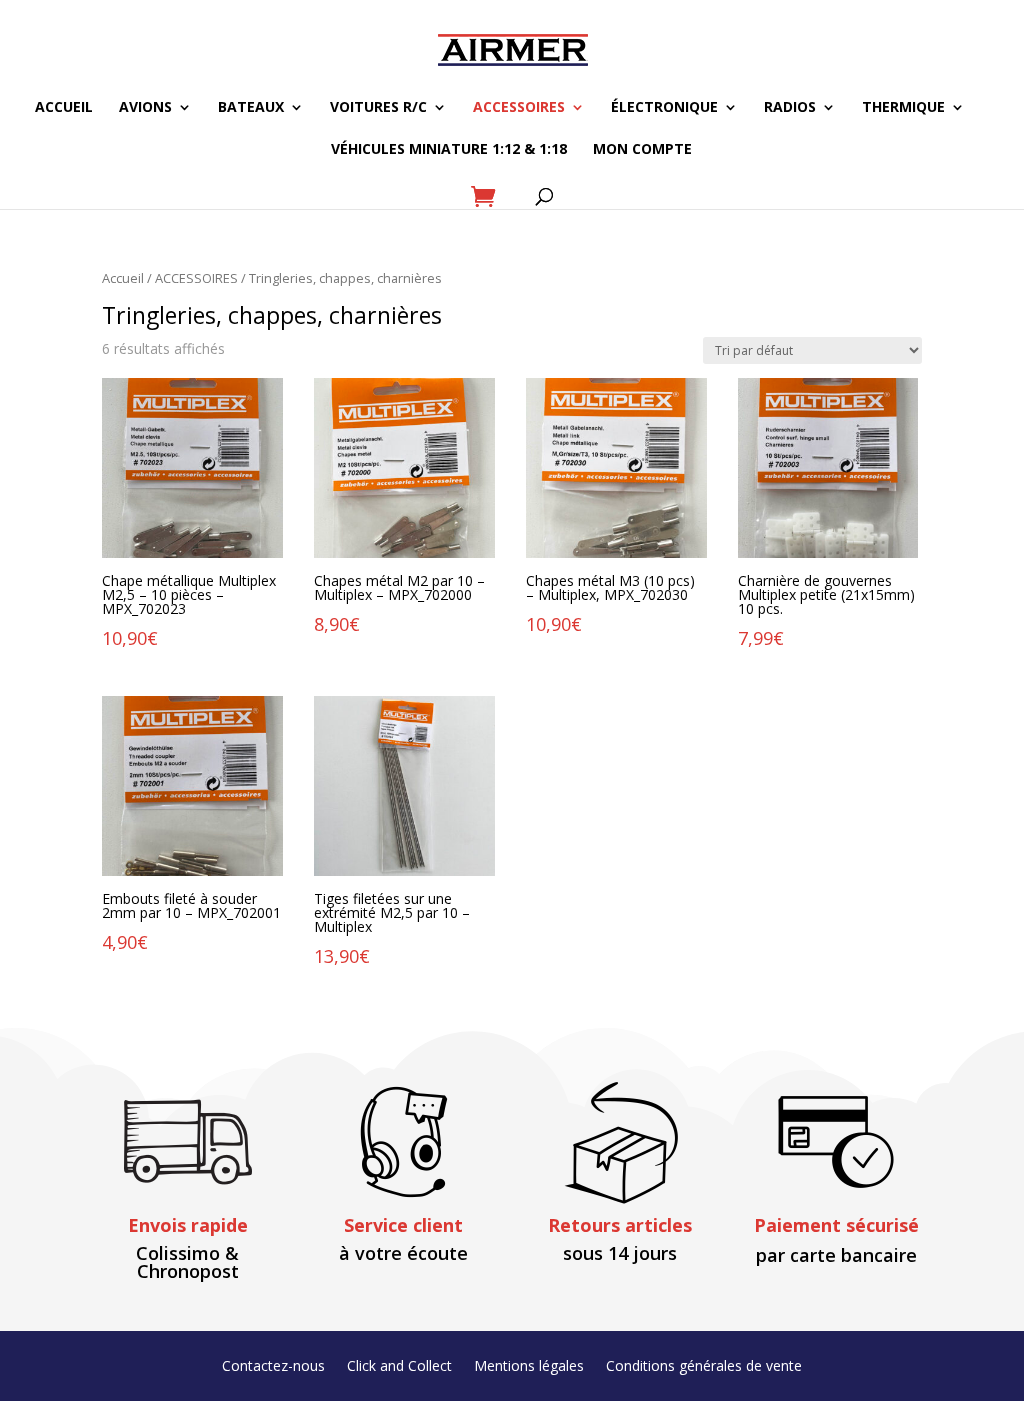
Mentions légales (529, 1367)
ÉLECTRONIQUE (664, 108)
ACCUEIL (64, 108)
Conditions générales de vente (704, 1367)
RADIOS (790, 108)
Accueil (123, 278)
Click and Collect (399, 1367)
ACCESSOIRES (519, 108)
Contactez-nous (273, 1367)
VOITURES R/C (378, 108)
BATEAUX (251, 108)
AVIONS (145, 108)
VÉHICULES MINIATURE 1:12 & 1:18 (449, 150)
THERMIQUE (903, 108)
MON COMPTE (642, 150)
